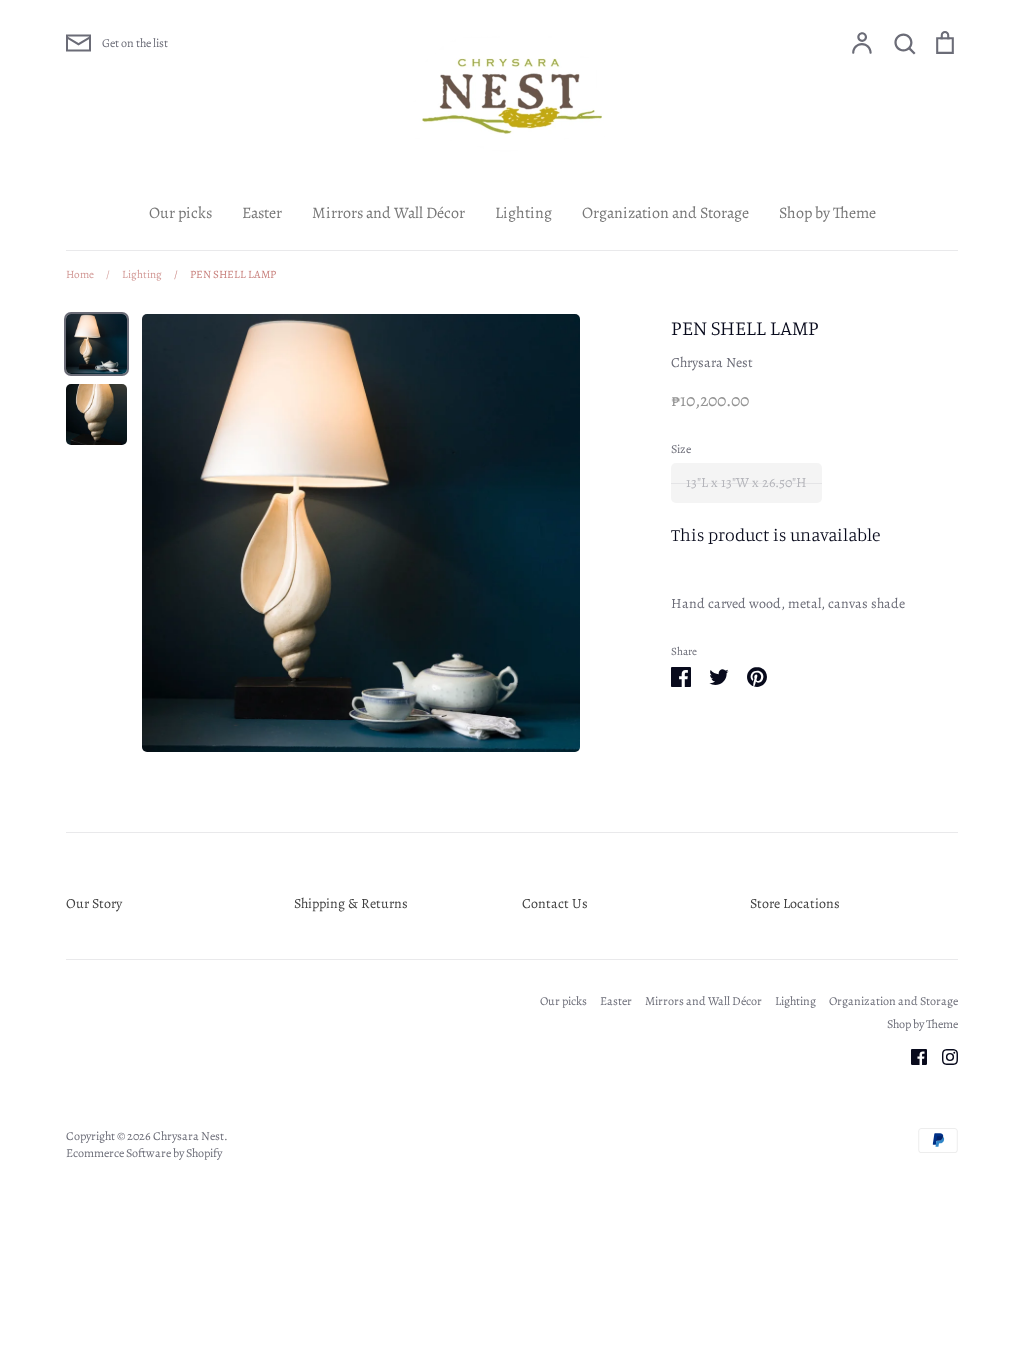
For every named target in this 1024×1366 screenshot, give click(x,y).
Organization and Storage (665, 213)
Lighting (523, 213)
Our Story (94, 903)
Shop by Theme (827, 213)
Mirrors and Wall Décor (388, 213)
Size (681, 449)
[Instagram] (942, 1055)
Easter (262, 213)
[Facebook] (911, 1055)
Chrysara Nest (712, 362)
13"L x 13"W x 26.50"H (746, 482)
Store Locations (795, 903)
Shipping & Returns (351, 903)
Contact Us (555, 903)
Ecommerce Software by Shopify (144, 1153)
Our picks (180, 213)
